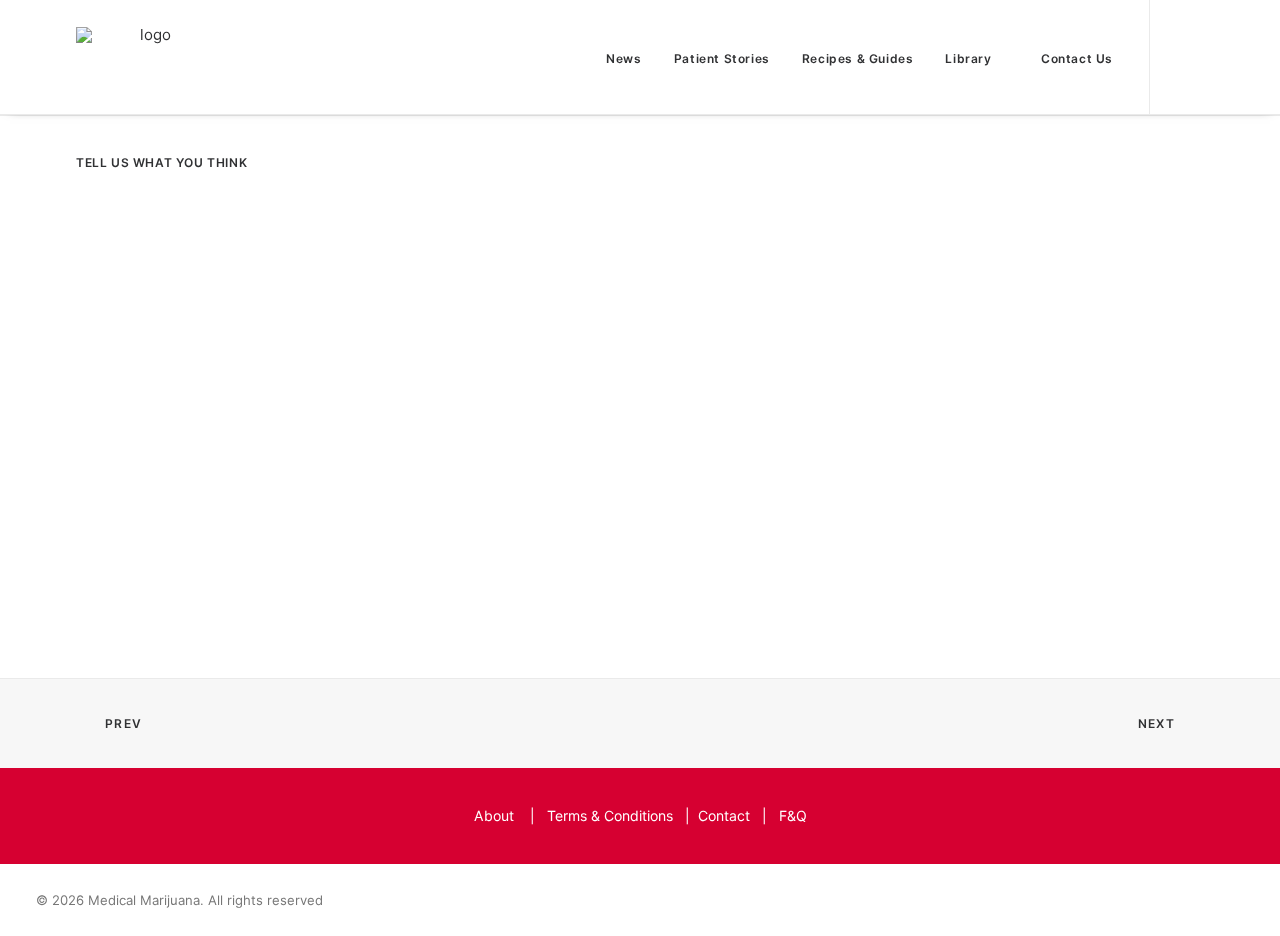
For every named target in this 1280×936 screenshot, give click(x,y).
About (494, 815)
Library (968, 58)
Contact (724, 815)
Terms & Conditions (610, 815)
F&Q (793, 815)
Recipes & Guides (858, 58)
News (623, 58)
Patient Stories (722, 58)
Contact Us (1077, 58)
